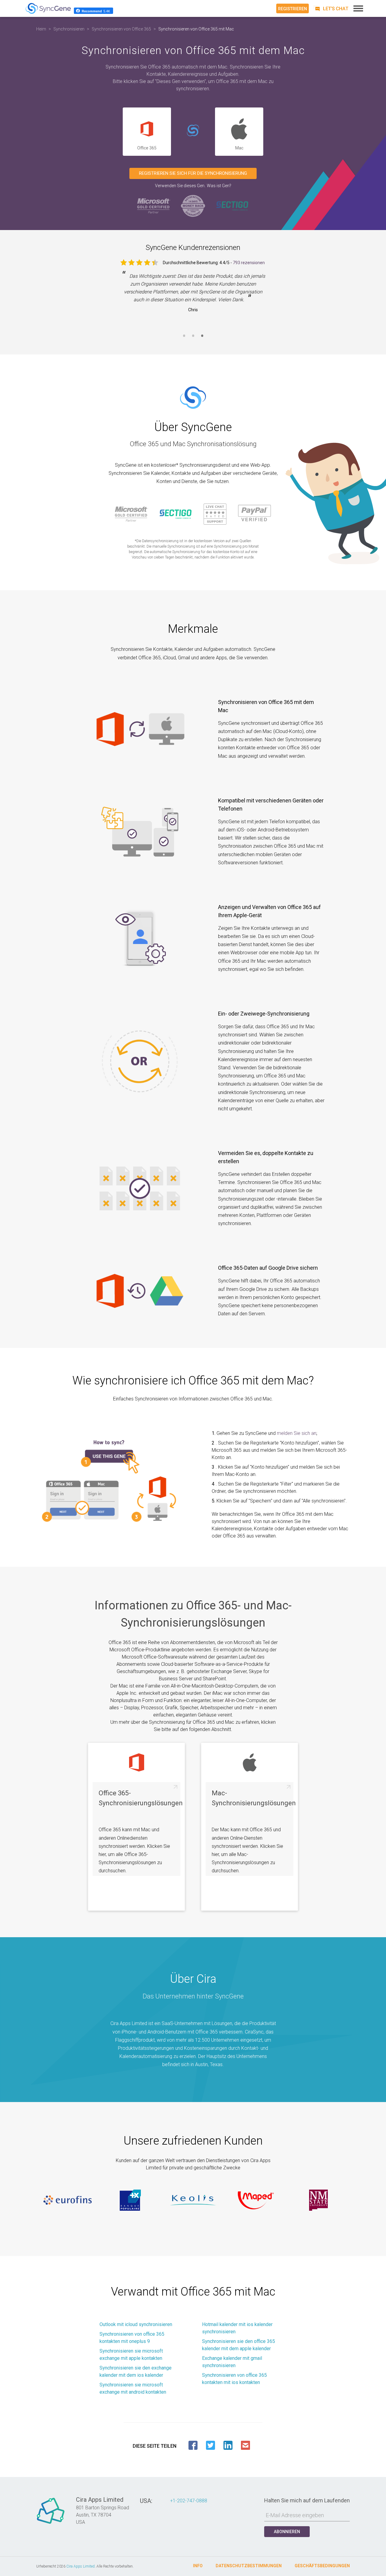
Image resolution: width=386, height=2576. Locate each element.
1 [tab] (184, 339)
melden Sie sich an (297, 1433)
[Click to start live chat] (331, 9)
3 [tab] (202, 339)
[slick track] (68, 2200)
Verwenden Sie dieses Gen (180, 186)
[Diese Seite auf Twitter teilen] (210, 2445)
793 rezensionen (249, 263)
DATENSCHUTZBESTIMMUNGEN (249, 2566)
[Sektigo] (232, 205)
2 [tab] (193, 339)
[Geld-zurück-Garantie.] (193, 205)
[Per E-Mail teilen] (245, 2445)
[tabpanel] (193, 297)
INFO (198, 2566)
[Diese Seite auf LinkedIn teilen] (228, 2445)
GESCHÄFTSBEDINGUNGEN (322, 2566)
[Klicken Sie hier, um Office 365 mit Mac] (193, 131)
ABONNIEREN (287, 2532)
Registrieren (293, 9)
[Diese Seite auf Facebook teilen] (193, 2445)
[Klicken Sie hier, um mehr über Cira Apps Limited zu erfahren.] (51, 2524)
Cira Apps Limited (81, 2566)
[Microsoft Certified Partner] (154, 205)
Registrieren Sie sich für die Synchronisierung (193, 173)
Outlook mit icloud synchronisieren (136, 2324)
